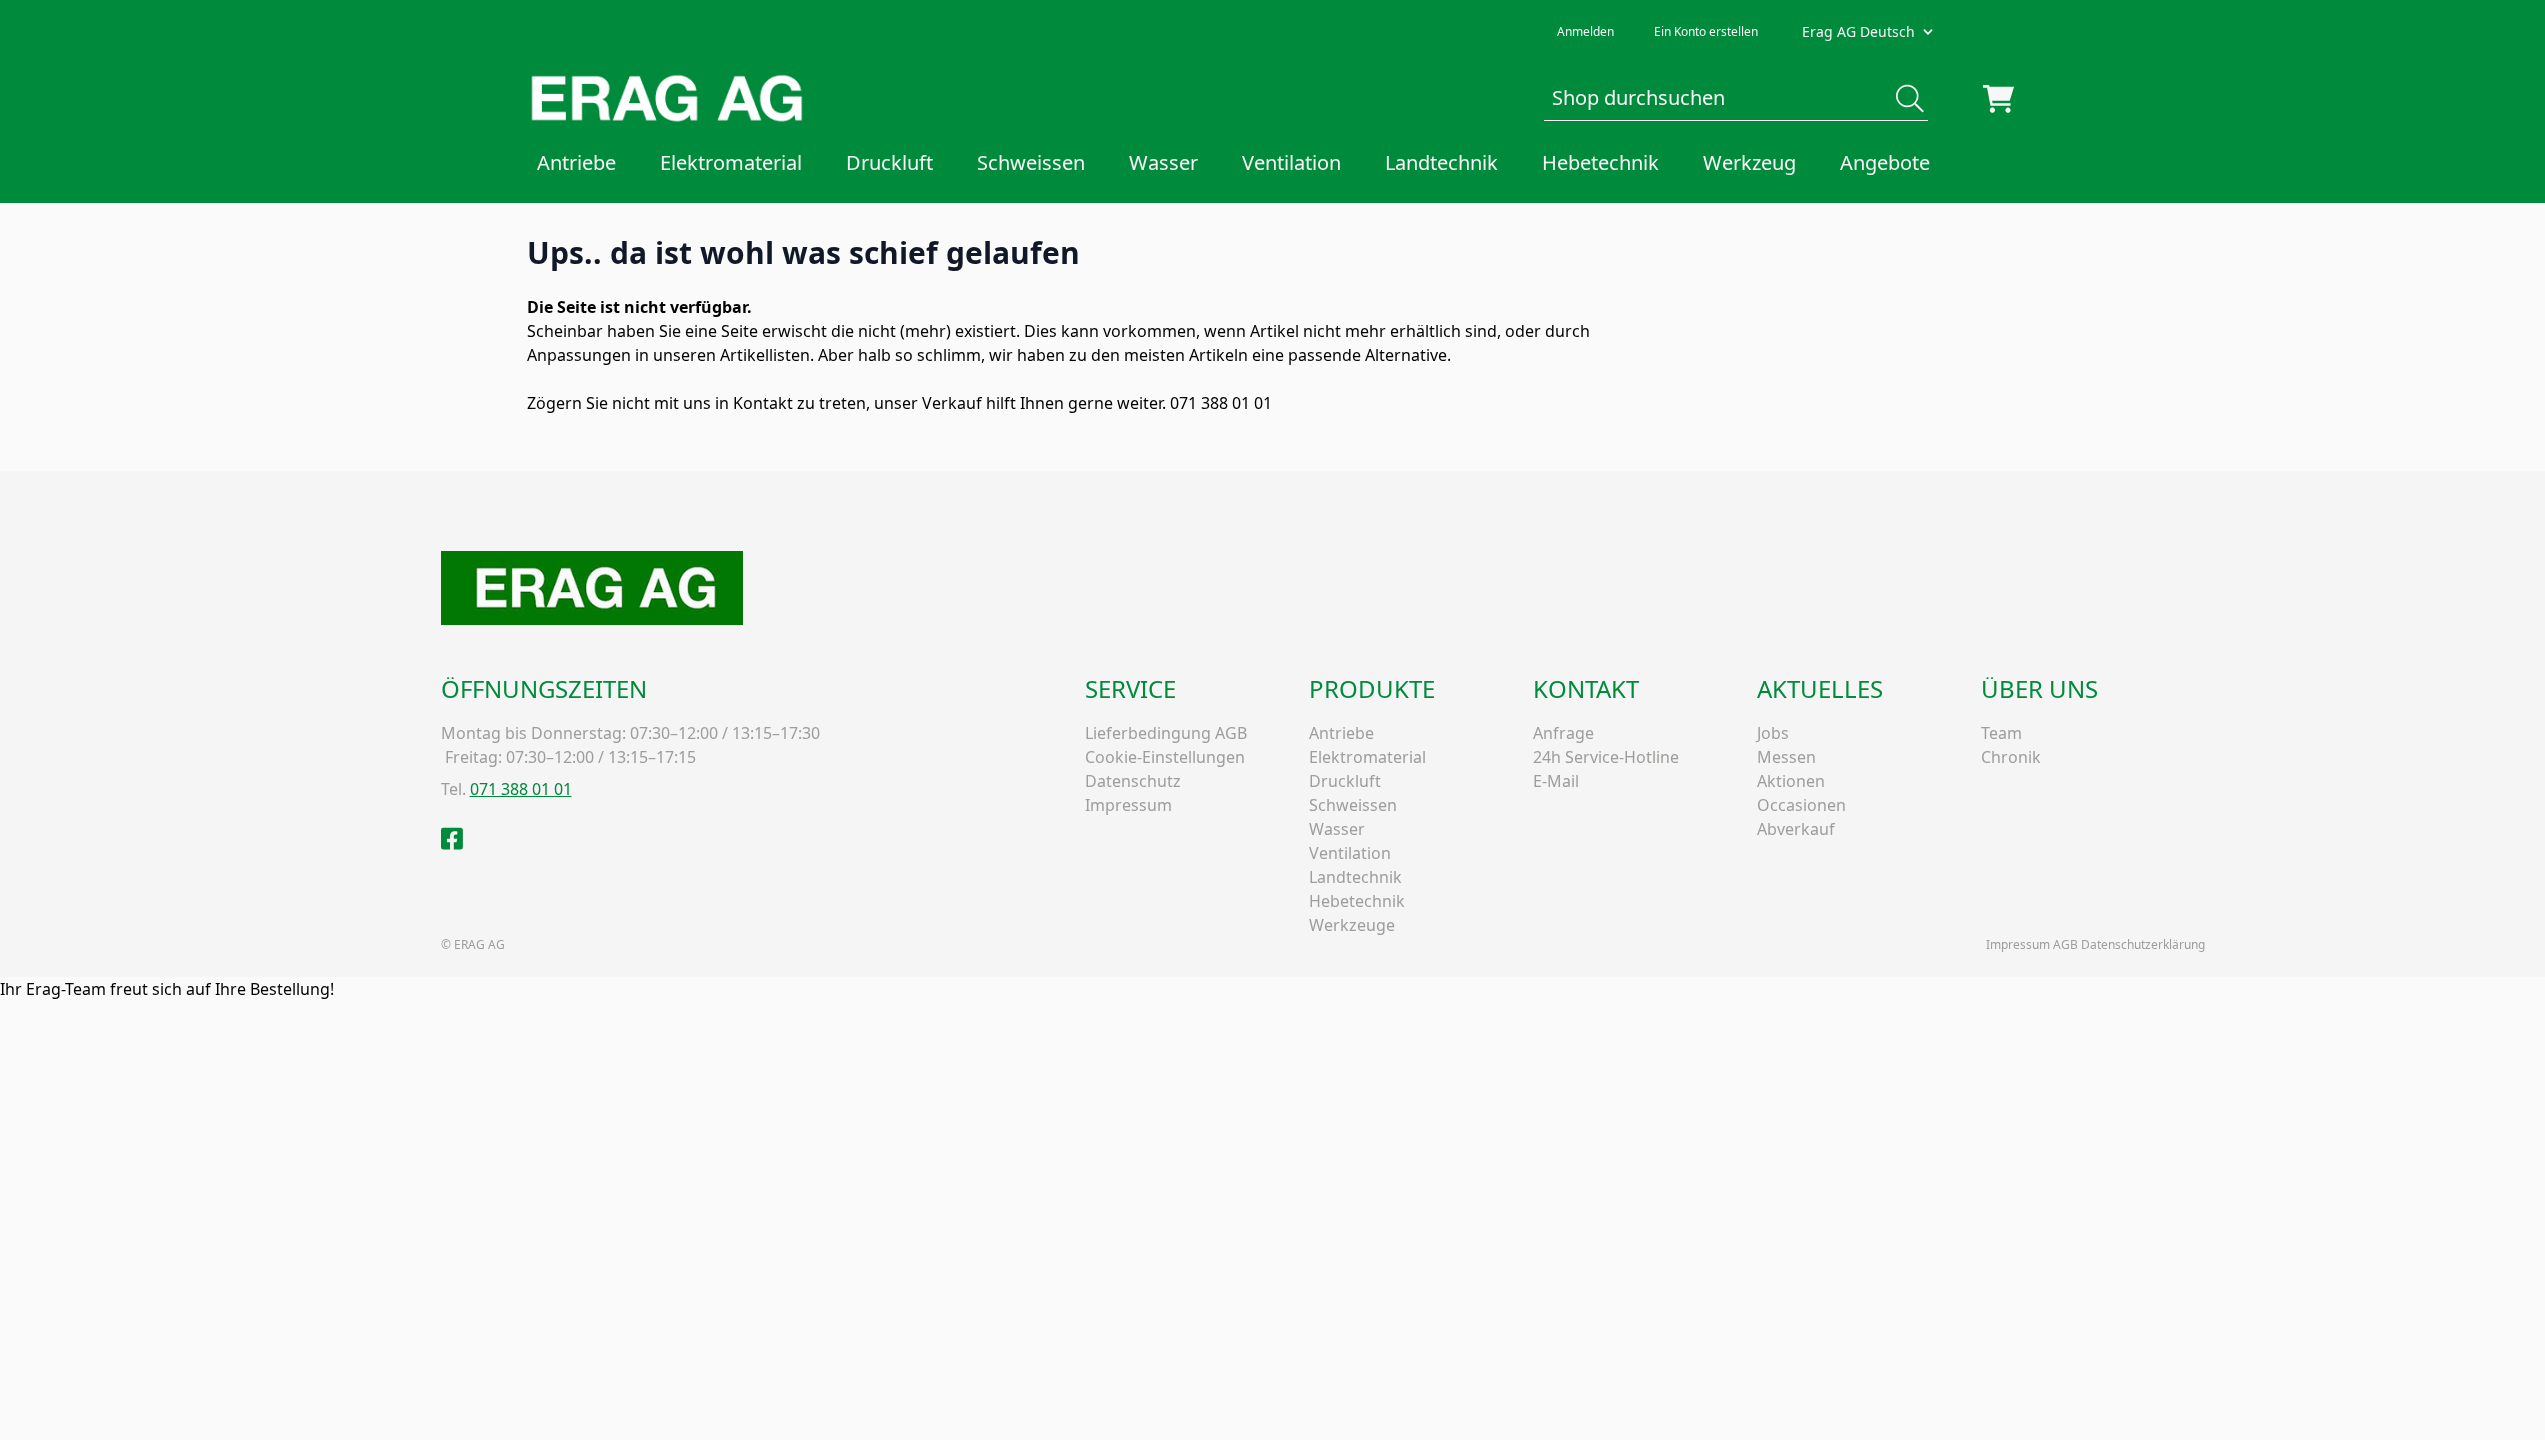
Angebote (1885, 162)
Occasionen (1801, 805)
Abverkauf (1796, 829)
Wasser (1163, 162)
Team (2001, 733)
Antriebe (576, 162)
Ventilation (1291, 162)
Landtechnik (1441, 162)
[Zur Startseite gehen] (667, 98)
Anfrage (1563, 733)
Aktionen (1791, 781)
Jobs (1773, 733)
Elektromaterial (731, 162)
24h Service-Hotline (1606, 757)
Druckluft (889, 162)
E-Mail (1556, 781)
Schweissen (1031, 162)
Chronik (2011, 757)
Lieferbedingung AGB (1166, 733)
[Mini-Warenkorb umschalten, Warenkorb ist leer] (1998, 99)
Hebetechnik (1600, 162)
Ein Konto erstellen (1706, 31)
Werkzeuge (1352, 925)
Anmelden (1585, 31)
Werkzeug (1749, 162)
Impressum (1128, 805)
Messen (1786, 757)
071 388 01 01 (521, 789)
